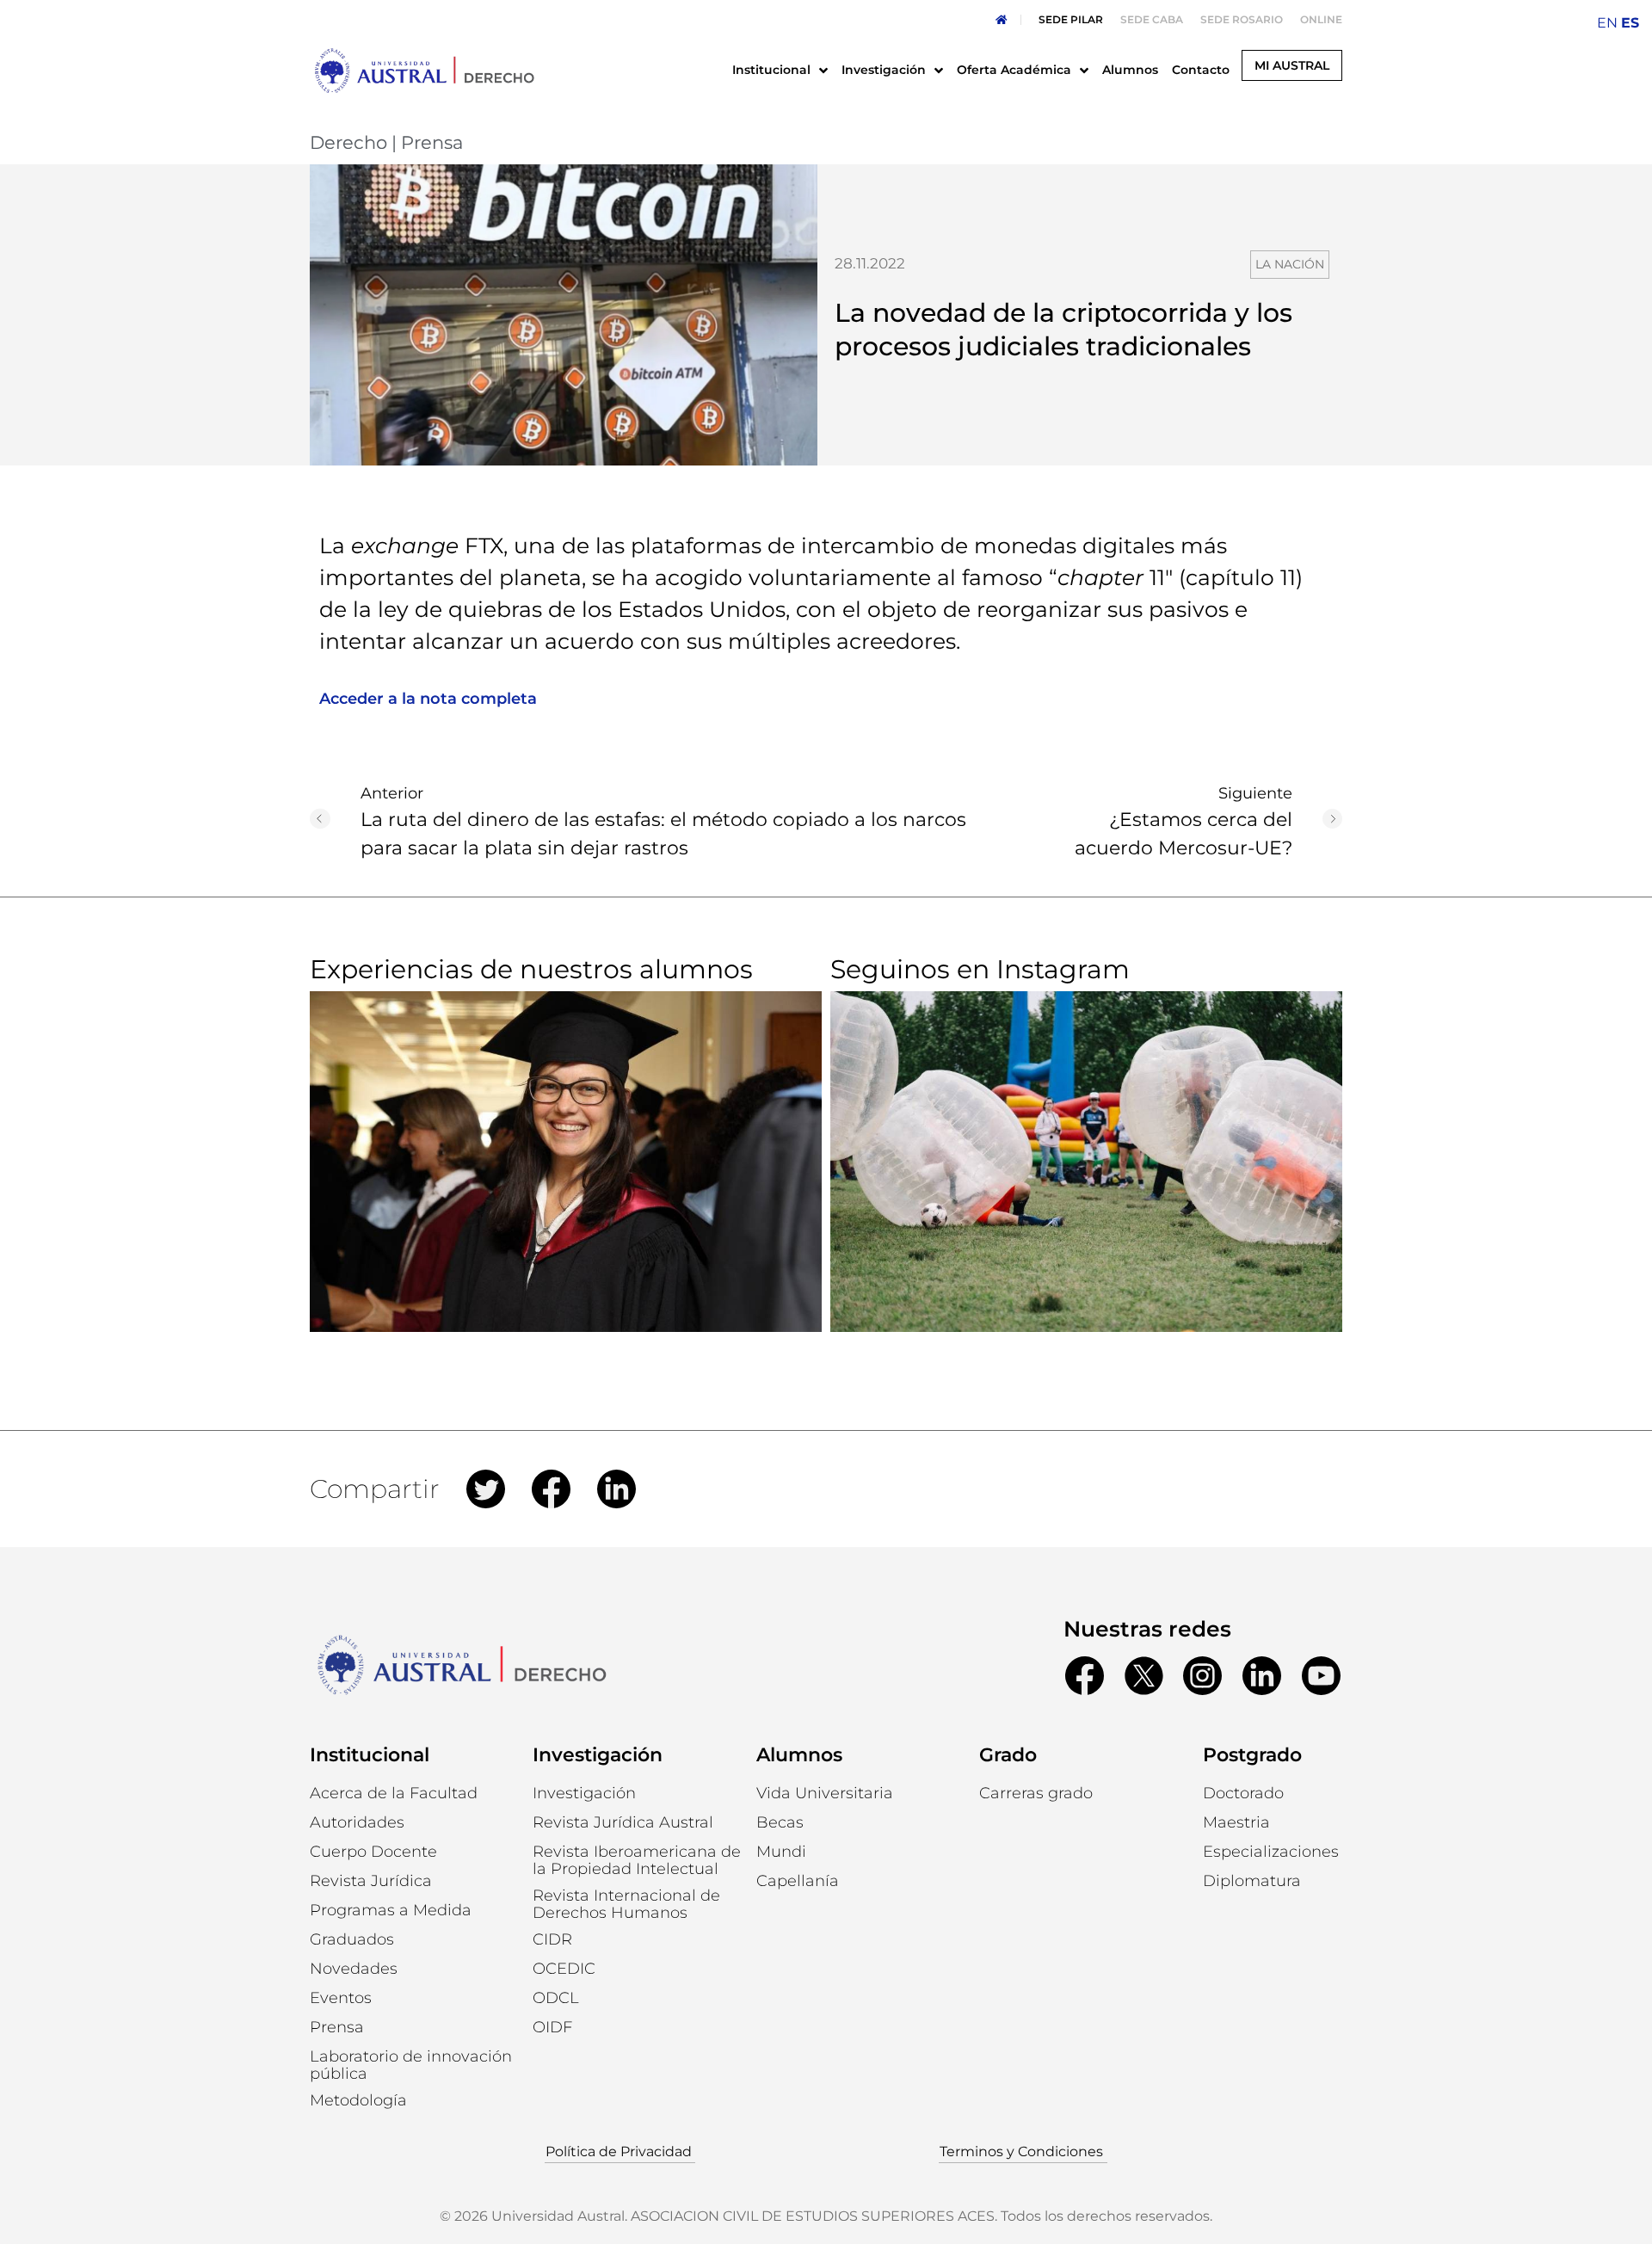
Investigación (598, 1755)
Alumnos (799, 1755)
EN (1607, 23)
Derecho (348, 142)
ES (1630, 23)
